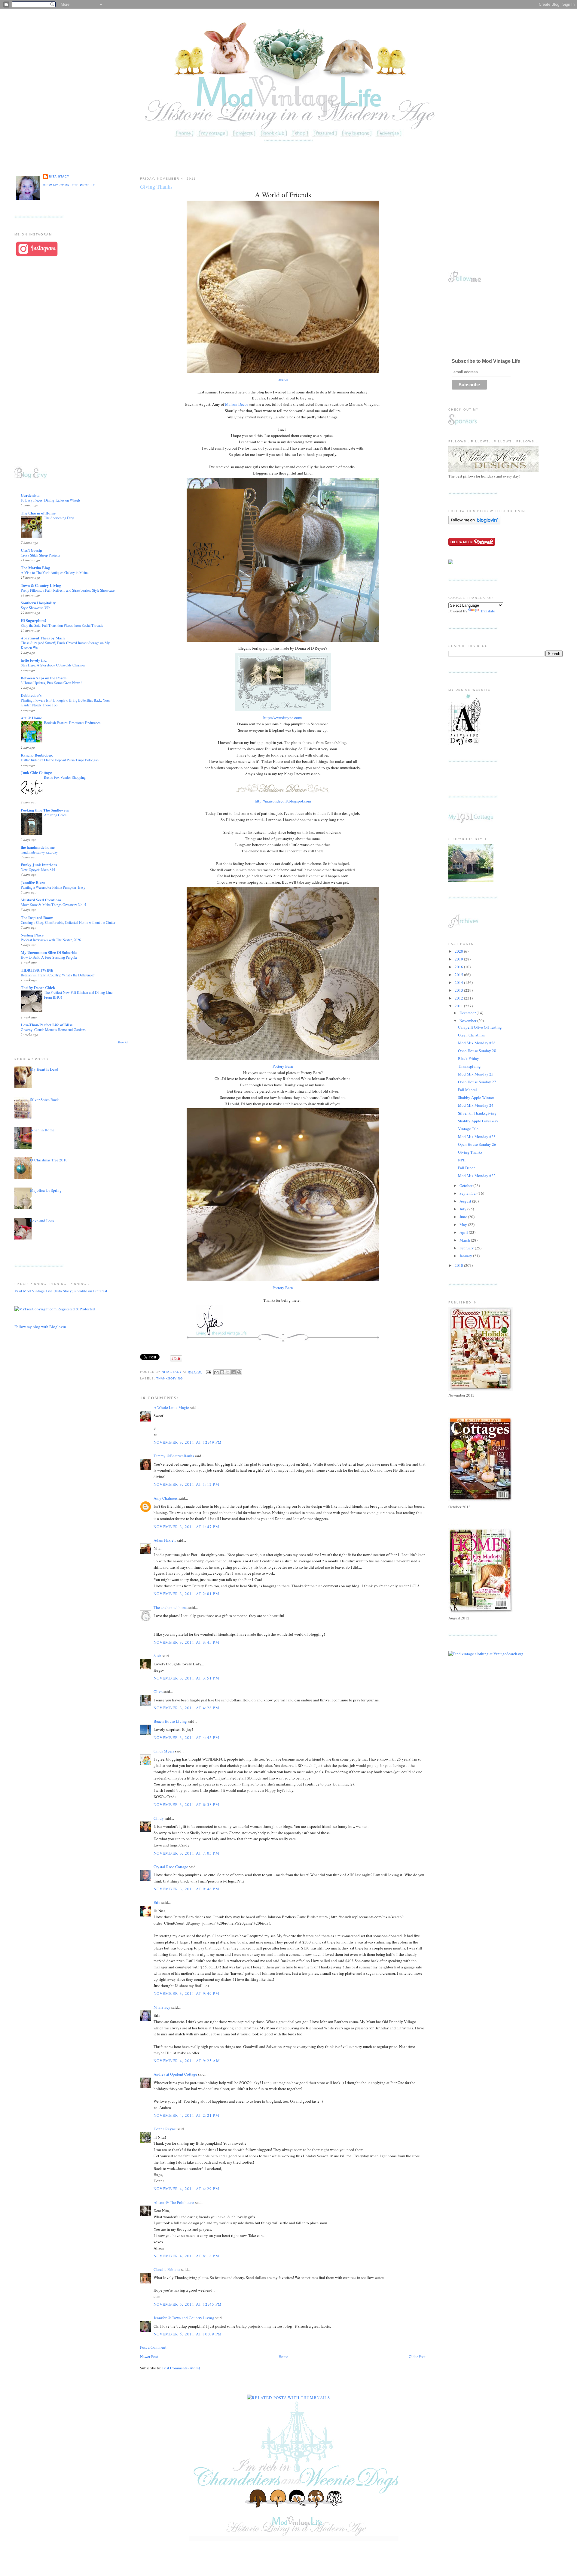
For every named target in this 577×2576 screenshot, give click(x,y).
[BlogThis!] (222, 1372)
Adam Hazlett (165, 1540)
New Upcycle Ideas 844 (38, 869)
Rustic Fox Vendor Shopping (65, 777)
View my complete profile (69, 185)
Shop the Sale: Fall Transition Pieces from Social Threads (62, 625)
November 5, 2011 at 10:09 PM (188, 2334)
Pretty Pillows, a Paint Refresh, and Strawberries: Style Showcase (68, 590)
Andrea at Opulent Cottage (175, 2074)
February (467, 1248)
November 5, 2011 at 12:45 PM (188, 2304)
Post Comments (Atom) (181, 2368)
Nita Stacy (59, 176)
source (283, 379)
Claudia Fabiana (167, 2269)
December (468, 1013)
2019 (459, 959)
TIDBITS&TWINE (37, 970)
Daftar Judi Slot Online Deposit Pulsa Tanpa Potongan (60, 760)
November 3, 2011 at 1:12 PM (186, 1484)
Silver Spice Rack (44, 1100)
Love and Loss (42, 1221)
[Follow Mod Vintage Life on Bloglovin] (474, 523)
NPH (462, 1160)
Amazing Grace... (56, 815)
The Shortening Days (59, 518)
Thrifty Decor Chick (38, 987)
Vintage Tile (468, 1129)
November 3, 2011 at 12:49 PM (188, 1442)
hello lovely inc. (34, 660)
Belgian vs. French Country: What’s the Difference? (58, 975)
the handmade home (38, 847)
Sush (157, 1656)
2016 (459, 967)
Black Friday (469, 1058)
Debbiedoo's (31, 695)
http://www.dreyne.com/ (283, 718)
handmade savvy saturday (39, 852)
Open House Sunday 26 (477, 1144)
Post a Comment (153, 2347)
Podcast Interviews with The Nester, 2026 (51, 940)
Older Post (417, 2356)
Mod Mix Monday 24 (476, 1105)
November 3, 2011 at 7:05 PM (186, 1853)
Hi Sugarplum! (33, 620)
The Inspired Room (37, 917)
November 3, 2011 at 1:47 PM (186, 1527)
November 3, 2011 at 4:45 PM (186, 1737)
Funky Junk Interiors (39, 865)
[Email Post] (208, 1372)
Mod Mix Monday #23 (477, 1136)
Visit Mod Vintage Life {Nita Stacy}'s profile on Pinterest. (61, 1291)
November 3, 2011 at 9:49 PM (186, 1993)
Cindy (159, 1818)
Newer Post (149, 2356)
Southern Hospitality (38, 603)
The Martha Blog (35, 567)
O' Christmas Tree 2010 (49, 1160)
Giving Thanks (470, 1152)
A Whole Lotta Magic (171, 1407)
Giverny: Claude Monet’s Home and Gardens (53, 1030)
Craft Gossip (31, 550)
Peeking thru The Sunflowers (45, 810)
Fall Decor (466, 1168)
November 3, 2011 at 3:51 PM (186, 1678)
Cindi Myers (164, 1751)
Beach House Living (170, 1721)
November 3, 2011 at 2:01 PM (186, 1594)
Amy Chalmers (166, 1498)
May (464, 1224)
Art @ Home (31, 718)
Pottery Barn (283, 1066)
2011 (459, 1006)
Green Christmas (471, 1035)
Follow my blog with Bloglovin (40, 1327)
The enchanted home (171, 1607)
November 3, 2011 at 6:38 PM (186, 1804)
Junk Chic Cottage (36, 772)
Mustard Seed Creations (41, 900)
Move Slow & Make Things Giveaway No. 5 (53, 905)
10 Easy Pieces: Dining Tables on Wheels (51, 500)
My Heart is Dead (44, 1069)
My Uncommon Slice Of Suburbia (49, 952)
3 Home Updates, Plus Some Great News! (51, 683)
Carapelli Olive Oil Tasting (480, 1027)
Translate (488, 611)
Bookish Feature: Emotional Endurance (72, 723)
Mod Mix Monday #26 (477, 1043)
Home (283, 2356)
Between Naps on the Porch (44, 678)
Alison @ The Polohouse (174, 2202)
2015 (459, 975)
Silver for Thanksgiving (477, 1113)
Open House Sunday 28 (477, 1051)
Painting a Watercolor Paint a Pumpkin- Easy (53, 887)
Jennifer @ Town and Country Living (184, 2318)
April (464, 1232)
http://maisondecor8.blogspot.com (283, 801)
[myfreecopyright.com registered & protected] (55, 1309)
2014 (459, 982)
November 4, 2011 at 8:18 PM (186, 2256)
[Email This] (216, 1372)
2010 (459, 1265)
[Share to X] (228, 1372)
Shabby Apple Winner (476, 1097)
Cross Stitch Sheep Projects (40, 555)
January (466, 1256)
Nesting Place (32, 935)
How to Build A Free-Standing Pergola (49, 957)
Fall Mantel (467, 1090)
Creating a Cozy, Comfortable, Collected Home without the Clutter (68, 922)
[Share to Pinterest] (239, 1372)
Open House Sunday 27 (477, 1082)
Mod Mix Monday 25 (476, 1074)
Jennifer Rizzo (33, 882)
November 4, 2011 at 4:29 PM (186, 2189)
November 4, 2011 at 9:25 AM (187, 2061)
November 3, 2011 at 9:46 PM (186, 1889)
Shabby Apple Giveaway (478, 1121)
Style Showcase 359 (35, 608)
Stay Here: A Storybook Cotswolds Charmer (53, 665)
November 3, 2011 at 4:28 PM (186, 1708)
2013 (459, 990)
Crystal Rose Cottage (171, 1867)
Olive (158, 1692)
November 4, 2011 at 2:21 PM (186, 2115)
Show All (123, 1042)
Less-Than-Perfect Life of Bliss (47, 1025)
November (468, 1021)
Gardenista (30, 495)
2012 (459, 998)
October (466, 1185)
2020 (459, 951)
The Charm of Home (38, 513)
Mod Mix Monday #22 (477, 1176)
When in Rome (42, 1130)
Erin (157, 1902)
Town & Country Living (41, 585)
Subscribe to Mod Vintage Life (486, 361)
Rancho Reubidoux (37, 755)
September (469, 1193)
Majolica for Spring (46, 1190)
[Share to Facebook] (234, 1372)
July (463, 1209)
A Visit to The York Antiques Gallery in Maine (55, 572)
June (464, 1217)
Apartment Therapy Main (43, 638)
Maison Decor (237, 404)
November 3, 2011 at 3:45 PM (186, 1642)
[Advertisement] (288, 157)
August (466, 1201)
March (465, 1240)
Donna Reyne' (165, 2129)
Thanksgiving (170, 1378)
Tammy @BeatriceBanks (174, 1456)
